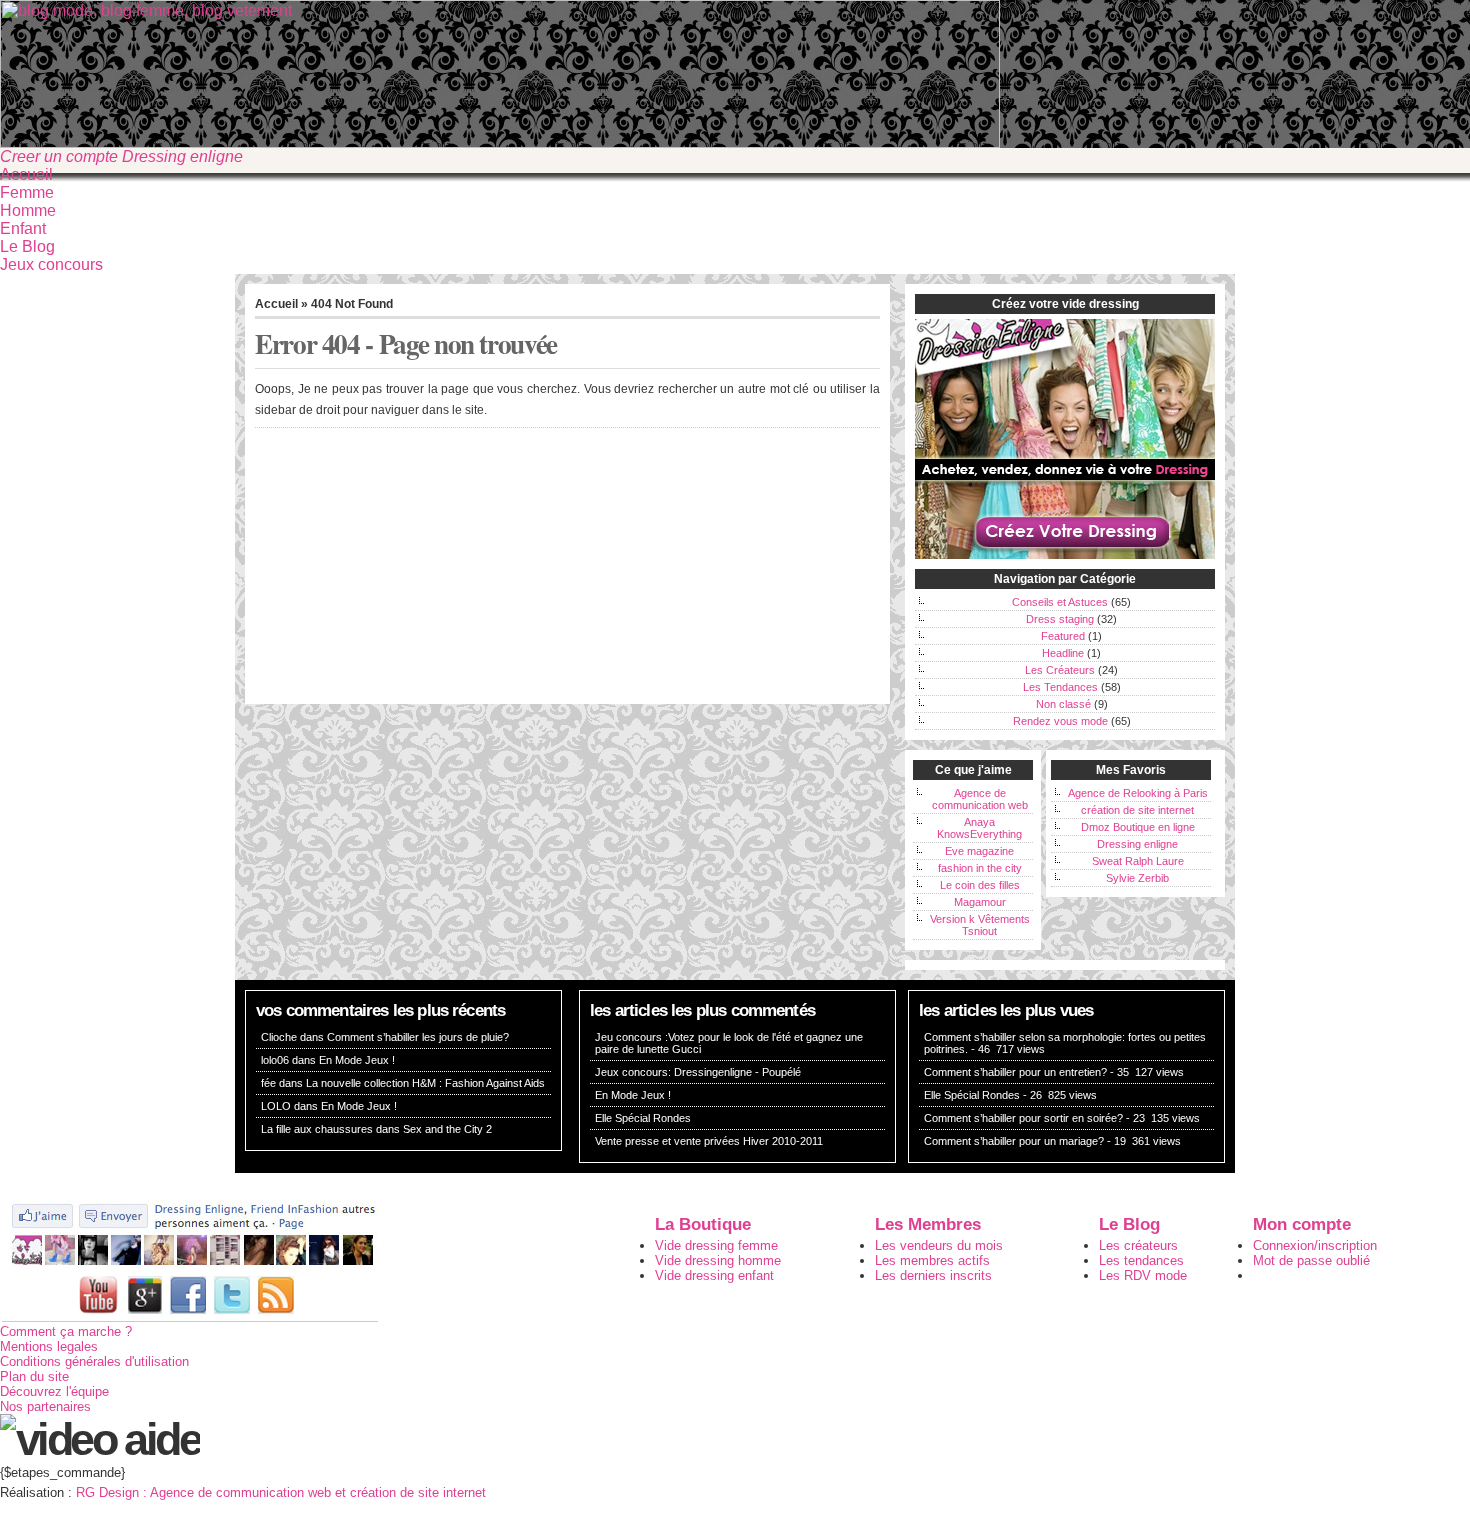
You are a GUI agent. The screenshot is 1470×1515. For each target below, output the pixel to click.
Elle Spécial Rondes (643, 1118)
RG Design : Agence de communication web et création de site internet (281, 1492)
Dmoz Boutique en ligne (1138, 827)
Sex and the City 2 (447, 1129)
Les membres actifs (932, 1260)
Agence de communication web (980, 799)
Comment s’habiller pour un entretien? (1015, 1072)
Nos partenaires (45, 1406)
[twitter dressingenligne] (232, 1317)
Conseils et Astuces (1060, 602)
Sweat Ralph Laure (1138, 861)
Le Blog (27, 246)
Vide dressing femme (716, 1245)
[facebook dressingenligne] (188, 1317)
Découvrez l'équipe (54, 1391)
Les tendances (1141, 1260)
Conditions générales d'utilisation (94, 1361)
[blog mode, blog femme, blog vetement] (500, 142)
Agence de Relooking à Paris (1138, 793)
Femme (27, 192)
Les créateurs (1138, 1245)
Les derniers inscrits (933, 1275)
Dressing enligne (1137, 844)
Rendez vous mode (1060, 721)
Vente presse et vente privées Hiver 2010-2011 (709, 1141)
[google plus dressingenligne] (145, 1317)
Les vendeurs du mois (939, 1245)
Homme (28, 210)
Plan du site (34, 1376)
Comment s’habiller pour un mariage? (1014, 1141)
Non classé (1063, 704)
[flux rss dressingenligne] (276, 1317)
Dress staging (1060, 619)
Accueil (26, 174)
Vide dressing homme (718, 1260)
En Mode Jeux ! (357, 1060)
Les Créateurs (1060, 670)
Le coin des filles (980, 885)
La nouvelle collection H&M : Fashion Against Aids (425, 1083)
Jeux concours (51, 264)
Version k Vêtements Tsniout (980, 925)
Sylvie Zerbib (1137, 878)
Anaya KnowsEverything (979, 828)
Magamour (980, 902)
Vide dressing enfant (714, 1275)
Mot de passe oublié (1311, 1260)
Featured (1063, 636)
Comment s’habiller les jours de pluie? (418, 1037)
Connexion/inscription (1315, 1245)
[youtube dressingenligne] (99, 1317)
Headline (1063, 653)
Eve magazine (979, 851)
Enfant (23, 228)
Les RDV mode (1143, 1275)
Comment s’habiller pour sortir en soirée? (1023, 1118)
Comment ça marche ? (66, 1331)
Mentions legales (49, 1346)
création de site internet (1137, 810)
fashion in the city (980, 868)
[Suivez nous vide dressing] (190, 1264)
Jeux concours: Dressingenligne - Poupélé (698, 1072)
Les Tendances (1060, 687)
